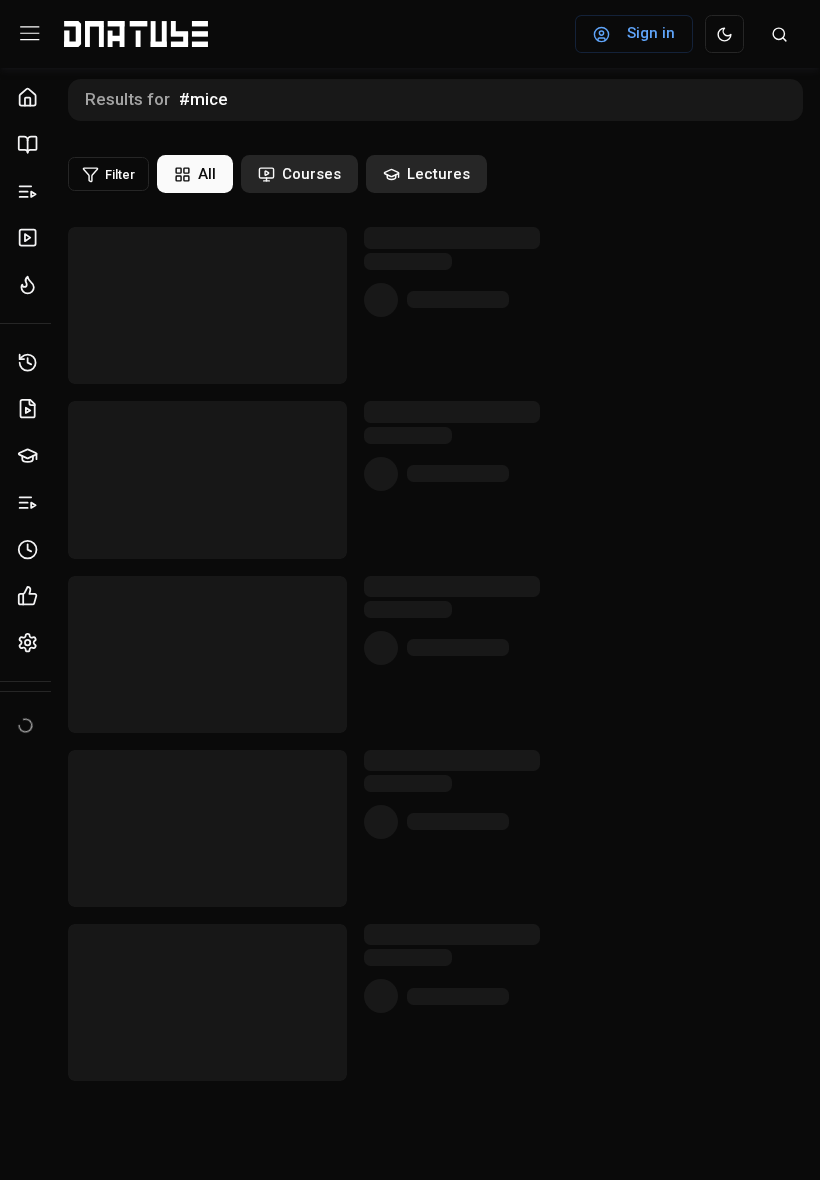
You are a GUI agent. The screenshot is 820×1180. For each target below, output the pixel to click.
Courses (311, 174)
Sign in (651, 33)
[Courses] (30, 144)
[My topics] (30, 502)
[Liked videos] (30, 596)
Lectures (438, 174)
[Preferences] (30, 643)
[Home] (30, 98)
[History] (30, 362)
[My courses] (30, 456)
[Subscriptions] (30, 238)
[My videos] (30, 409)
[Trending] (30, 285)
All (207, 174)
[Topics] (30, 191)
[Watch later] (30, 549)
